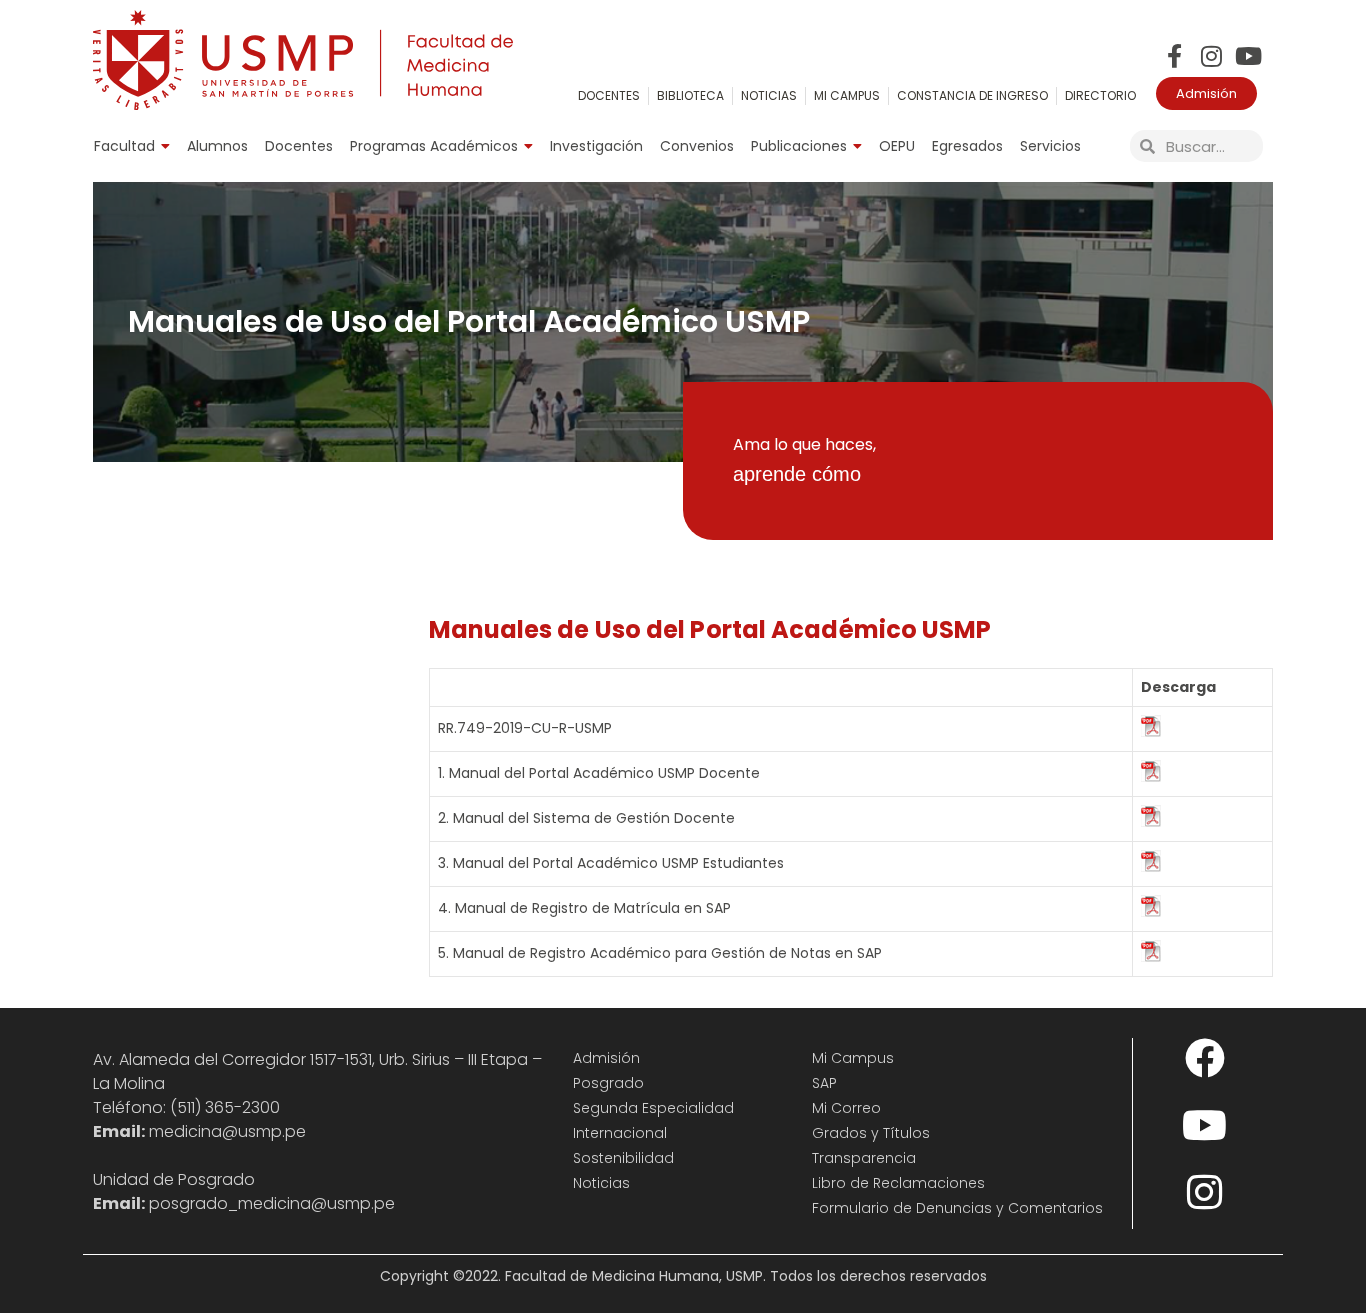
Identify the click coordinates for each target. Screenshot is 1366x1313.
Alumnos (217, 146)
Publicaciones (799, 146)
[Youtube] (1248, 55)
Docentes (299, 146)
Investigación (596, 146)
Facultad (124, 146)
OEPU (897, 146)
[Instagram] (1211, 55)
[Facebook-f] (1174, 55)
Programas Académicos (434, 146)
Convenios (697, 146)
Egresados (967, 146)
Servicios (1050, 146)
